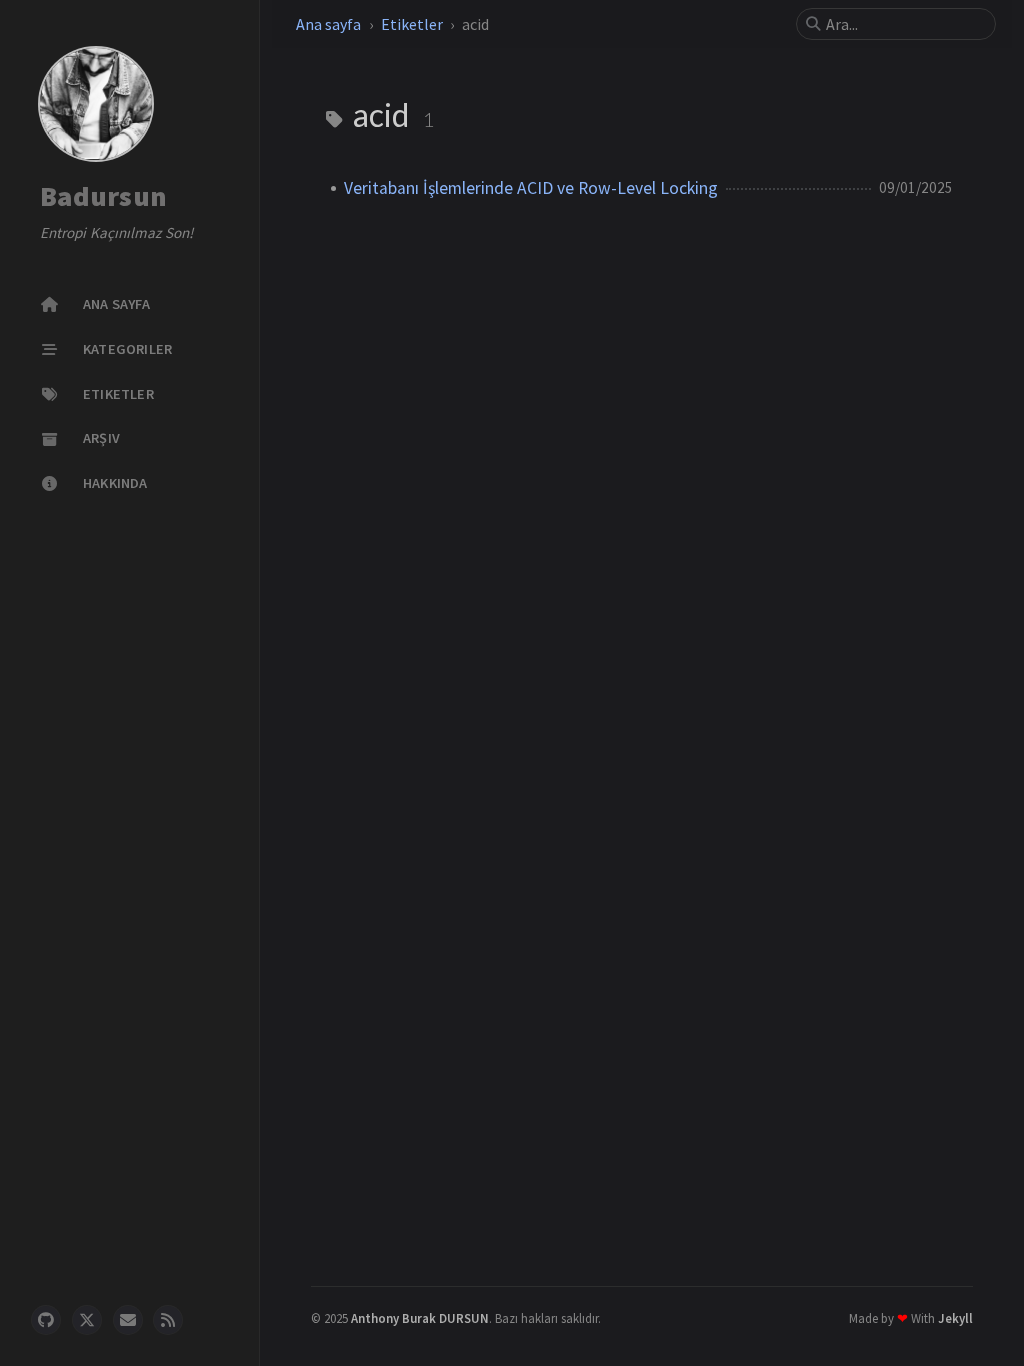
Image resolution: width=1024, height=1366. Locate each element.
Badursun (103, 197)
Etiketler (412, 24)
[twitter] (87, 1320)
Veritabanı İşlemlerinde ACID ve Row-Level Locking (531, 188)
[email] (128, 1320)
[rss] (168, 1320)
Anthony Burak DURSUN (420, 1318)
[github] (46, 1320)
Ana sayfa (328, 24)
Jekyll (955, 1318)
